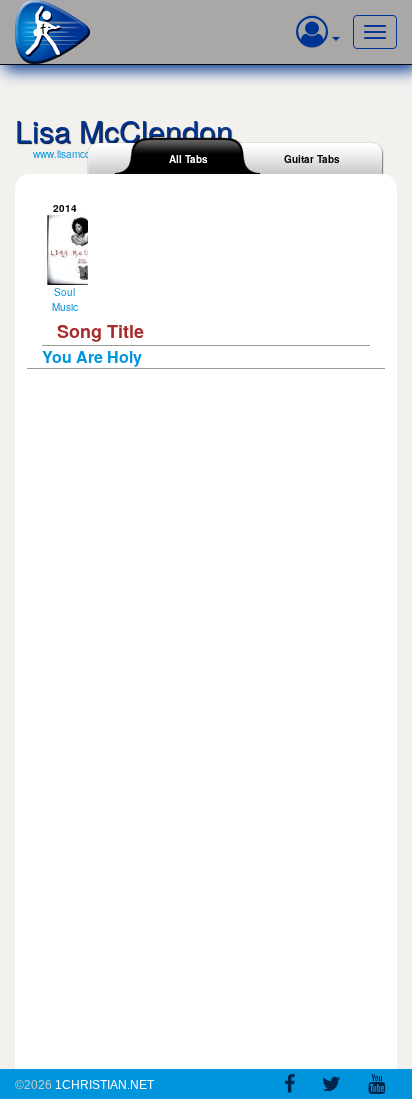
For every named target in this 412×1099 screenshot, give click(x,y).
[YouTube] (376, 1087)
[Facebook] (289, 1087)
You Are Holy (92, 356)
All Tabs (188, 159)
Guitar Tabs (312, 159)
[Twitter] (331, 1087)
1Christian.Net (104, 1085)
